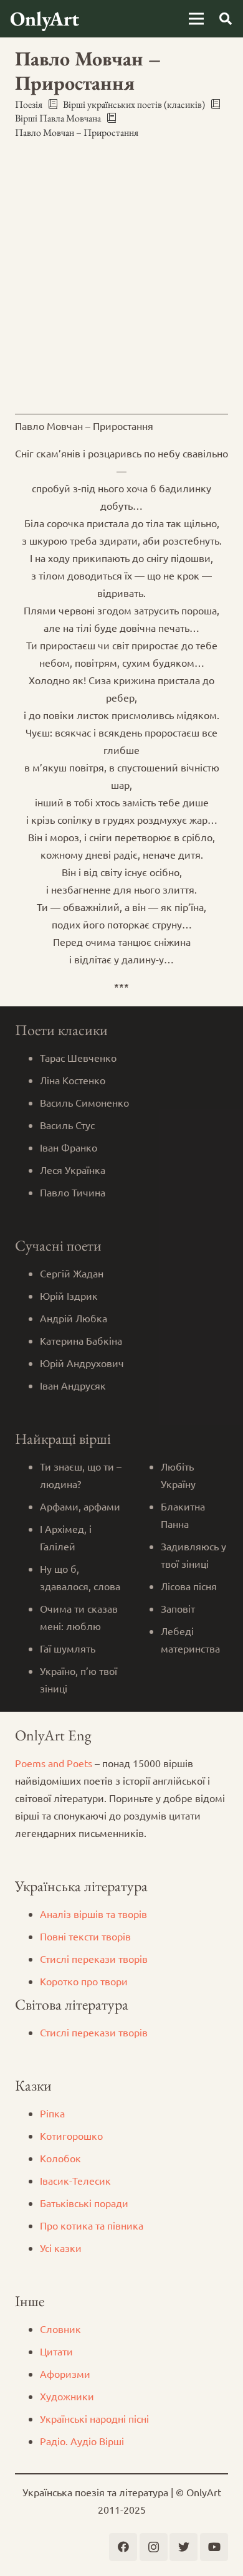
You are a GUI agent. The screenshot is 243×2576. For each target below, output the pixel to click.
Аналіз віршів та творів (93, 1914)
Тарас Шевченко (78, 1057)
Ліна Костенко (73, 1080)
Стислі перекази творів (94, 1958)
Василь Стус (67, 1125)
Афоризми (65, 2373)
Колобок (60, 2158)
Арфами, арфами (80, 1506)
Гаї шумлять (68, 1648)
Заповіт (178, 1608)
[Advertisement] (121, 277)
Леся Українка (73, 1170)
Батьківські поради (84, 2203)
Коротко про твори (84, 1981)
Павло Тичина (73, 1192)
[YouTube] (214, 2547)
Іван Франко (69, 1147)
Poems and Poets (54, 1763)
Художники (67, 2396)
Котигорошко (71, 2135)
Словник (60, 2329)
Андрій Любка (74, 1318)
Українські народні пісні (94, 2418)
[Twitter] (183, 2547)
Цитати (56, 2351)
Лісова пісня (189, 1586)
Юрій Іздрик (69, 1295)
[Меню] (196, 19)
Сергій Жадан (72, 1273)
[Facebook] (123, 2547)
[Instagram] (154, 2547)
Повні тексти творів (85, 1936)
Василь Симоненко (84, 1102)
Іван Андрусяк (73, 1385)
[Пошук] (226, 19)
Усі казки (61, 2248)
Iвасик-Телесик (75, 2180)
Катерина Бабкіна (81, 1340)
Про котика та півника (92, 2225)
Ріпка (52, 2113)
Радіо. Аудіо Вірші (82, 2441)
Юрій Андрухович (82, 1363)
